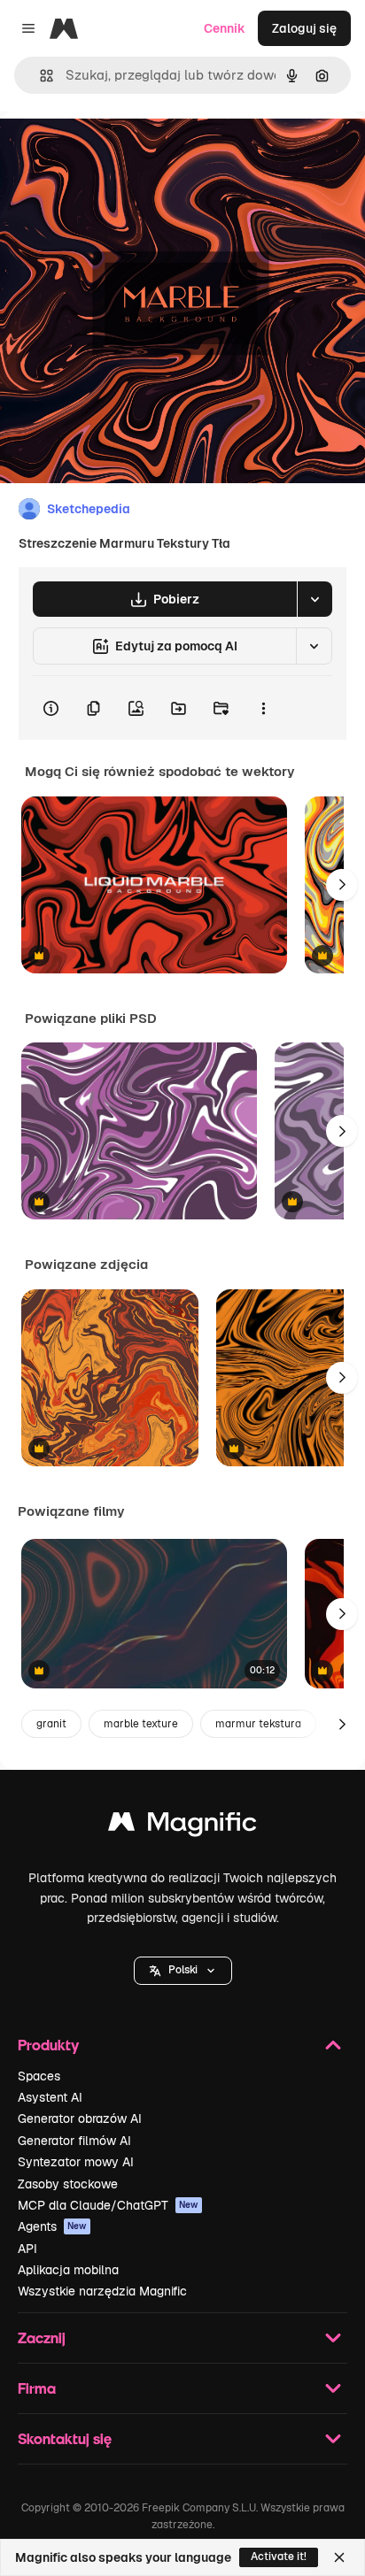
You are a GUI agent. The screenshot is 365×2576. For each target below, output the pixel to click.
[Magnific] (182, 1826)
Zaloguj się (304, 28)
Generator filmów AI (74, 2141)
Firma (37, 2388)
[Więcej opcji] (263, 708)
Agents (52, 2226)
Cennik (225, 28)
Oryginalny (122, 152)
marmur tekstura (258, 1724)
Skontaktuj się (65, 2438)
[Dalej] (342, 885)
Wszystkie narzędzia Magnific (102, 2291)
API (27, 2249)
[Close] (339, 2557)
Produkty (48, 2045)
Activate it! (279, 2557)
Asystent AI (50, 2097)
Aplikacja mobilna (68, 2270)
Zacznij (42, 2338)
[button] (183, 1971)
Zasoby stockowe (68, 2184)
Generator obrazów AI (80, 2118)
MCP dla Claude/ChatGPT (108, 2205)
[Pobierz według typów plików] (315, 599)
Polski (183, 1970)
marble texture (141, 1724)
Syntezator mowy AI (76, 2162)
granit (51, 1724)
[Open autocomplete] (39, 76)
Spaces (39, 2076)
